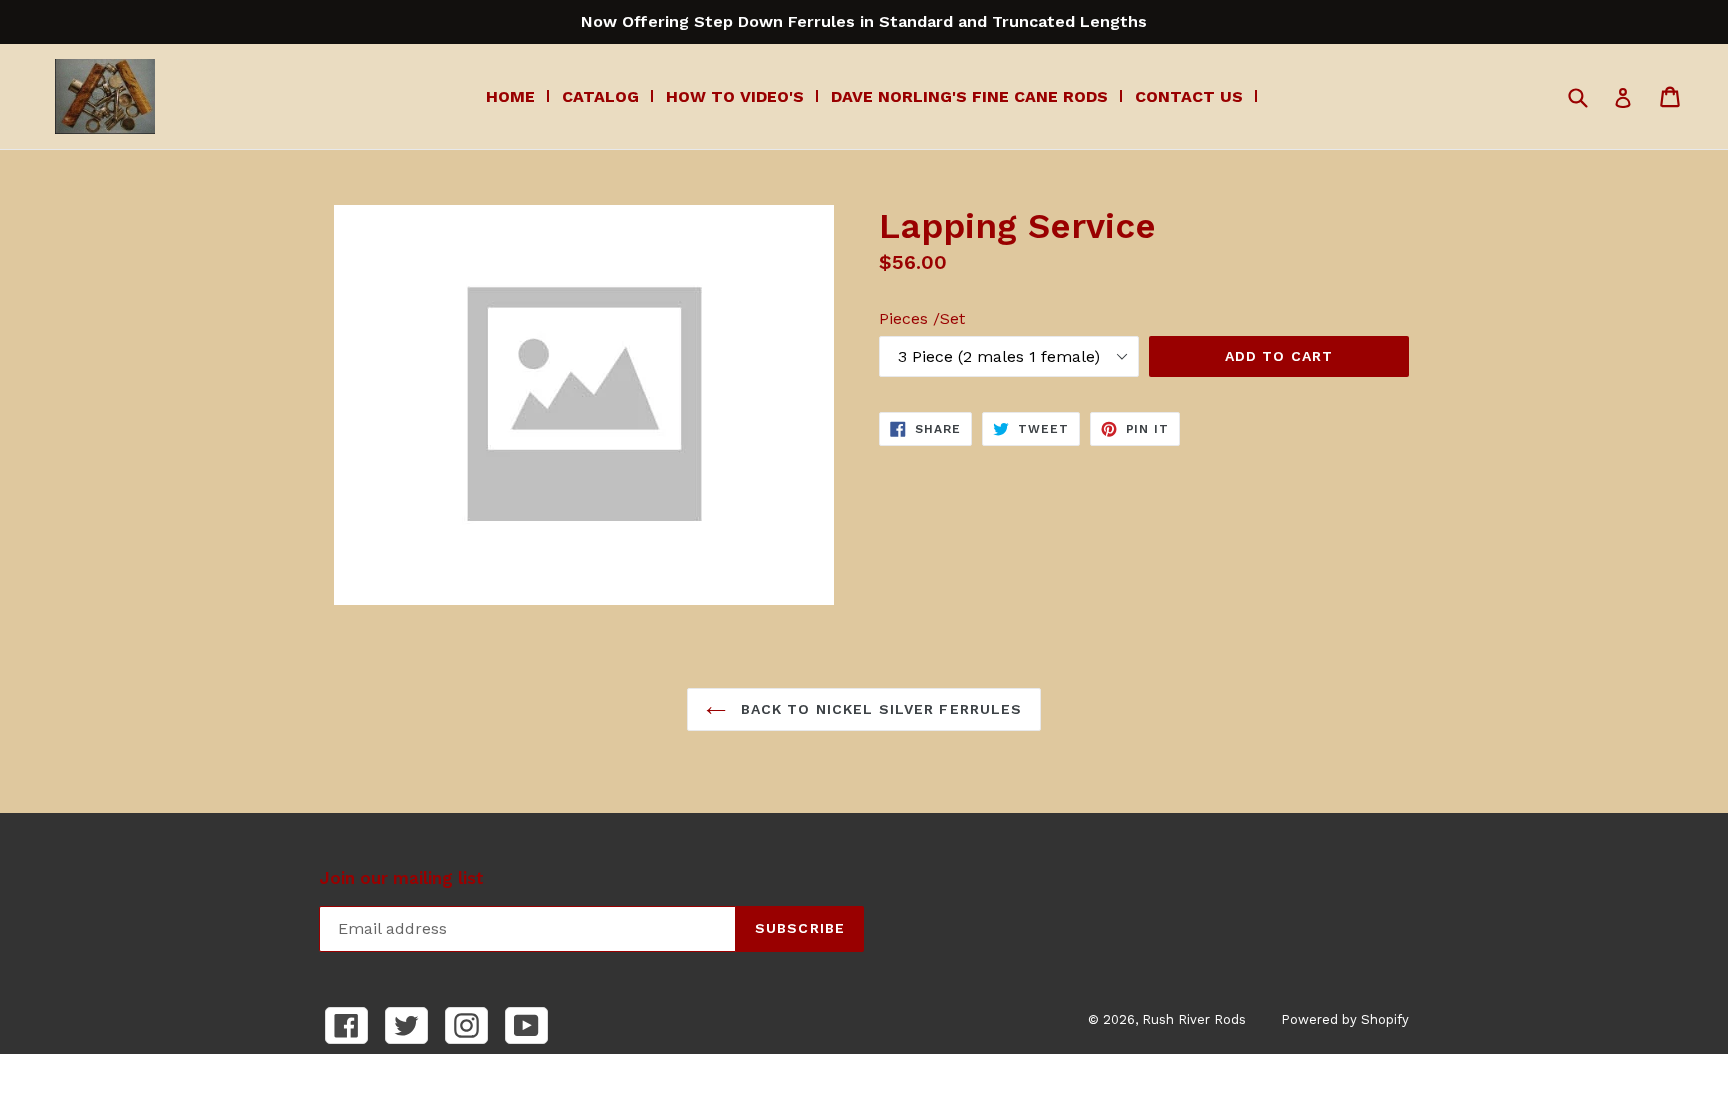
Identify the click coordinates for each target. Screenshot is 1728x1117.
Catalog (600, 96)
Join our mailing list (401, 878)
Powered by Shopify (1345, 1019)
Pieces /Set (922, 318)
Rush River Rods (1194, 1019)
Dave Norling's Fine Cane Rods (969, 96)
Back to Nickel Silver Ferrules (879, 709)
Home (510, 96)
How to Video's (735, 96)
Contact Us (1189, 96)
